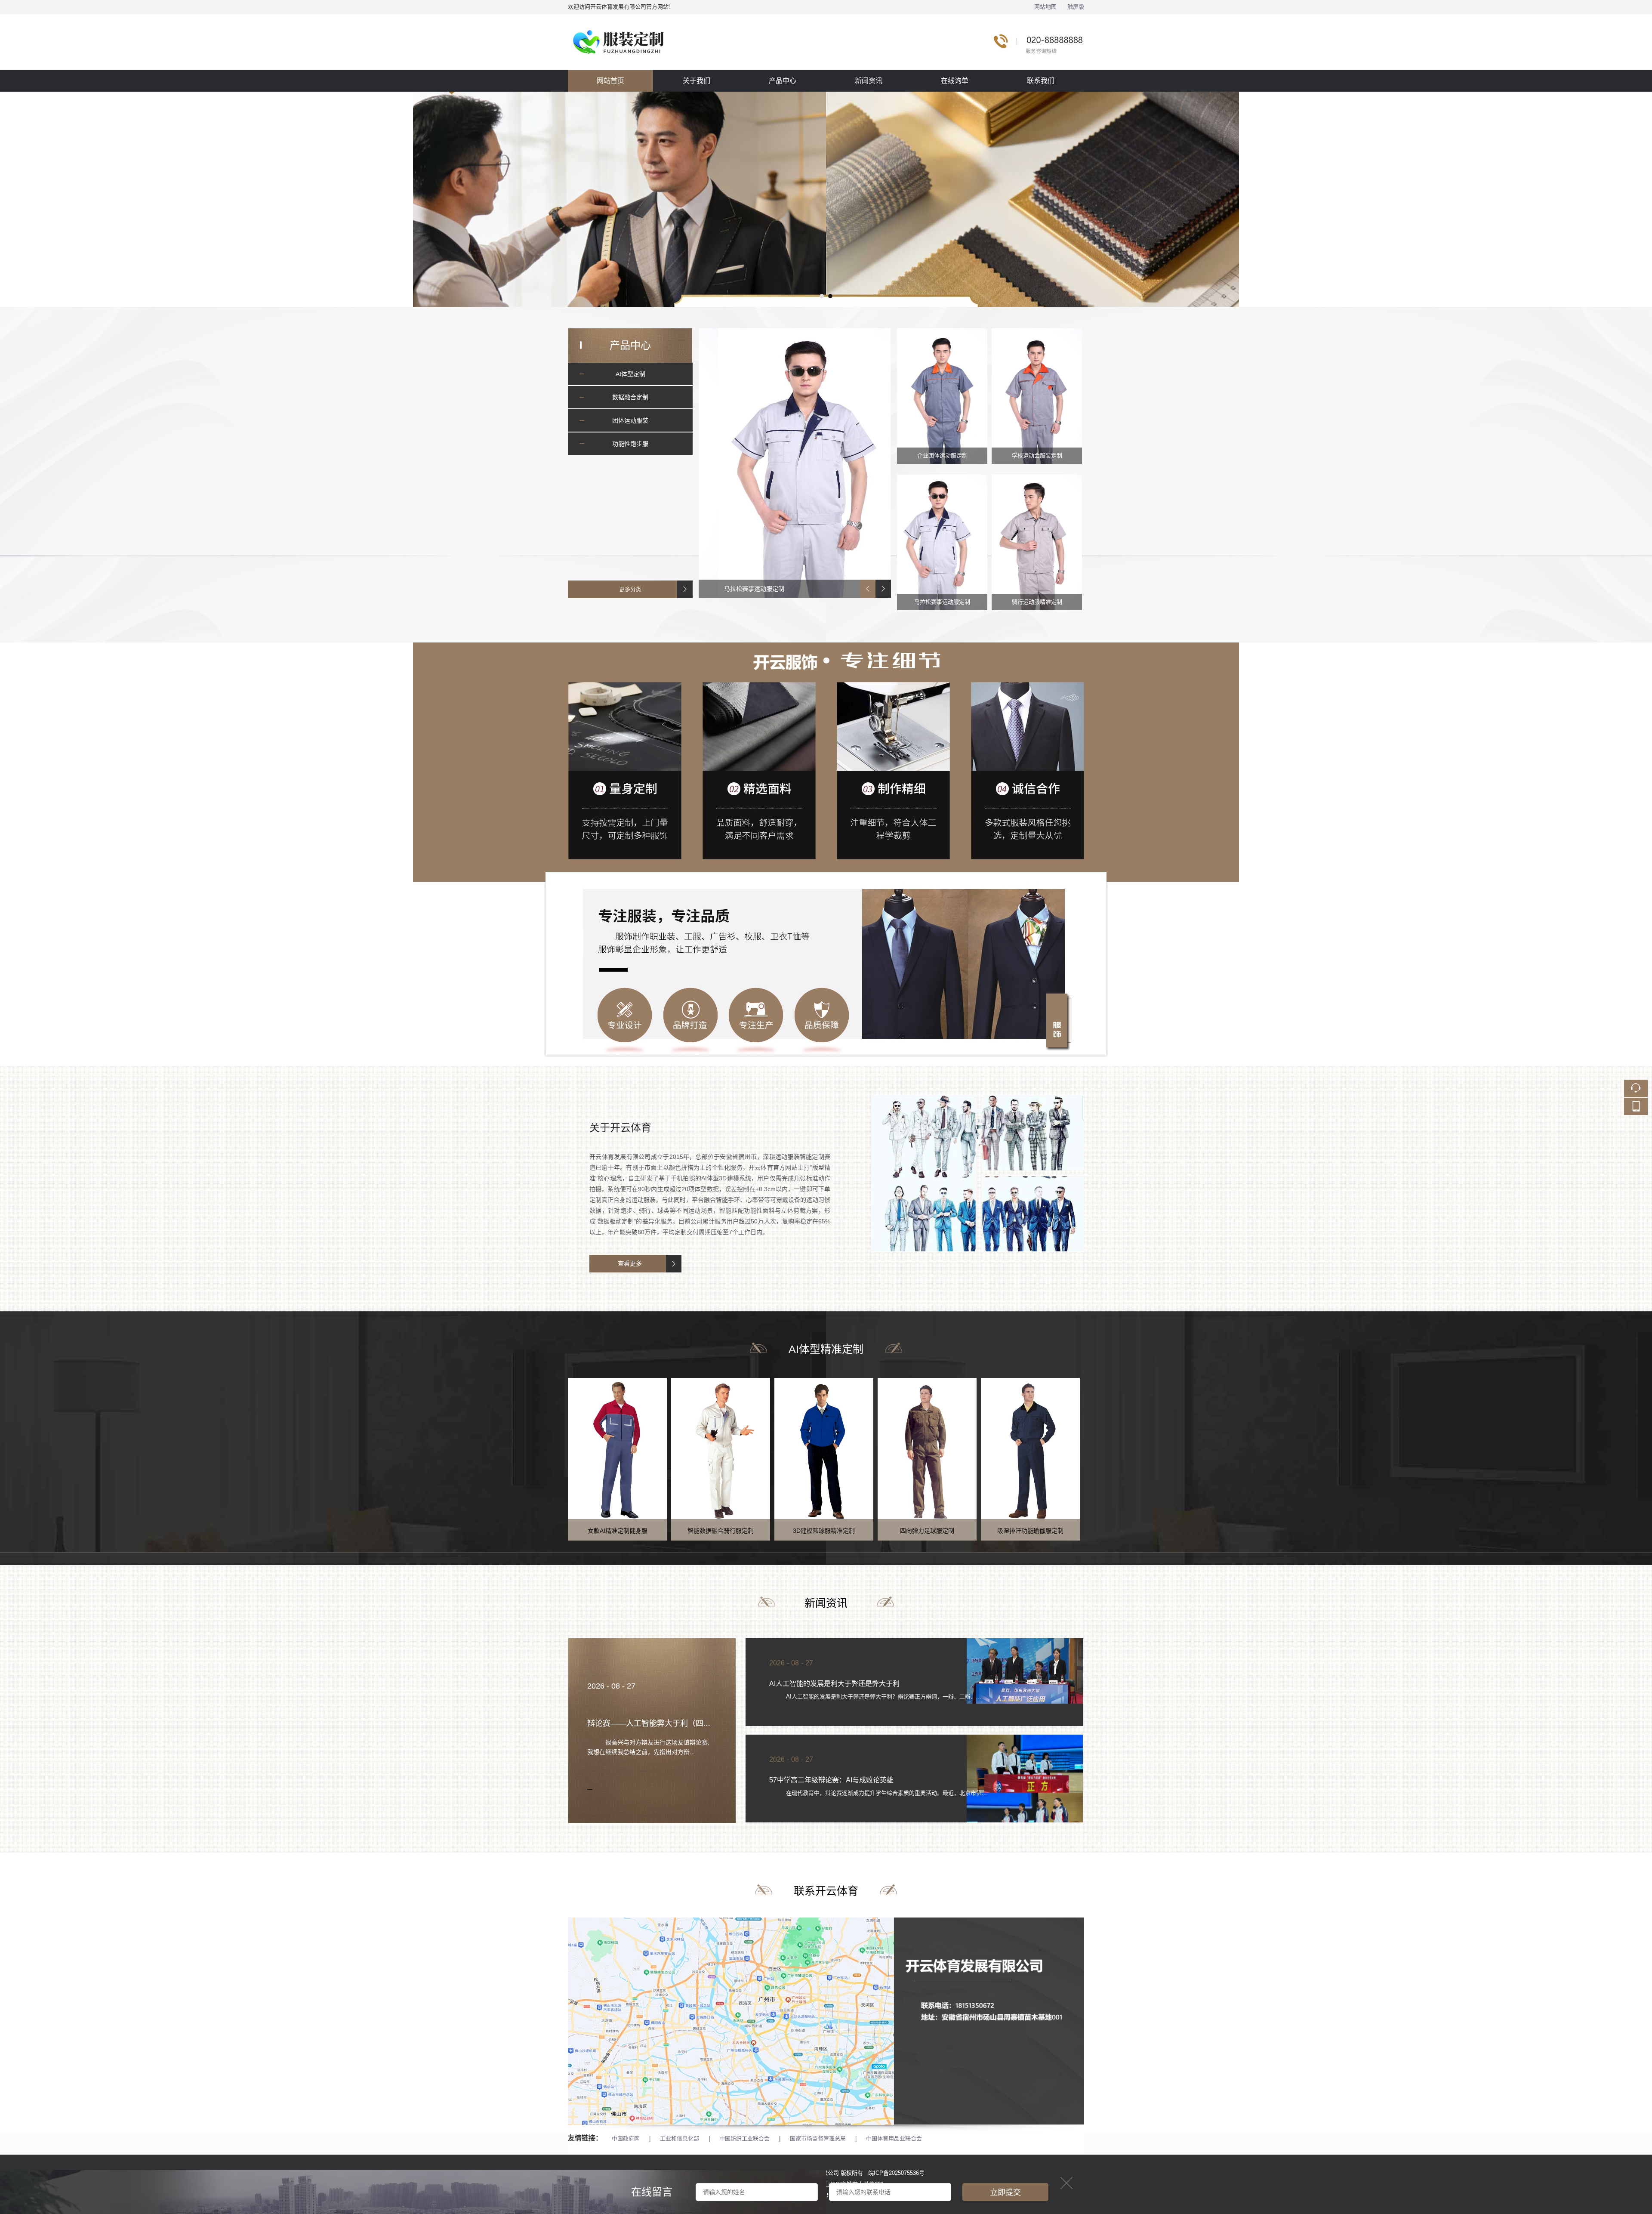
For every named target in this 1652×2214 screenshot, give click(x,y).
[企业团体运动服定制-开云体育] (942, 396)
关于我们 (697, 81)
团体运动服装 (630, 420)
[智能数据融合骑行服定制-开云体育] (648, 1448)
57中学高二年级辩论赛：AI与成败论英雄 (831, 1780)
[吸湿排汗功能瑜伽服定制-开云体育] (958, 1448)
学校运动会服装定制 (1037, 455)
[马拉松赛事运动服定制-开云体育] (942, 542)
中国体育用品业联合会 (894, 2138)
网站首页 (610, 81)
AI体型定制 (630, 374)
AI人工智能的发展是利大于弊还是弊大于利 (834, 1684)
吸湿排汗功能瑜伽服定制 (958, 1531)
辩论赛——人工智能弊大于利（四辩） (653, 1723)
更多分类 (630, 589)
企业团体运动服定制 (942, 455)
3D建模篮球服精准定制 (751, 1531)
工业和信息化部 (680, 2138)
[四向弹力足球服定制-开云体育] (854, 1448)
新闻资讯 (869, 81)
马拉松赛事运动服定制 (942, 602)
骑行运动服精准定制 (801, 589)
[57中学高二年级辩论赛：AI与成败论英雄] (1025, 1793)
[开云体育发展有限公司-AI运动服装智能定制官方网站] (826, 19)
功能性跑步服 (630, 444)
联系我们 (1041, 81)
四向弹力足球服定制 (854, 1531)
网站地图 (1045, 7)
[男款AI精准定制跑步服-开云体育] (1061, 1448)
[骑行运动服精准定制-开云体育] (864, 463)
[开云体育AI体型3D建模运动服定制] (826, 199)
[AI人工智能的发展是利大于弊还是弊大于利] (1025, 1671)
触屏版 (1076, 7)
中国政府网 (626, 2138)
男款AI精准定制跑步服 (1061, 1531)
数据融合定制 (630, 397)
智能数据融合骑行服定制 (648, 1531)
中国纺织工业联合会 (744, 2138)
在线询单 (955, 81)
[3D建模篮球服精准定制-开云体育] (751, 1448)
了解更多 (635, 1264)
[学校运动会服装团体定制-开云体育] (1037, 396)
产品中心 (783, 81)
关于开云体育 (620, 1128)
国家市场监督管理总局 (818, 2138)
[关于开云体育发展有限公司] (978, 1101)
